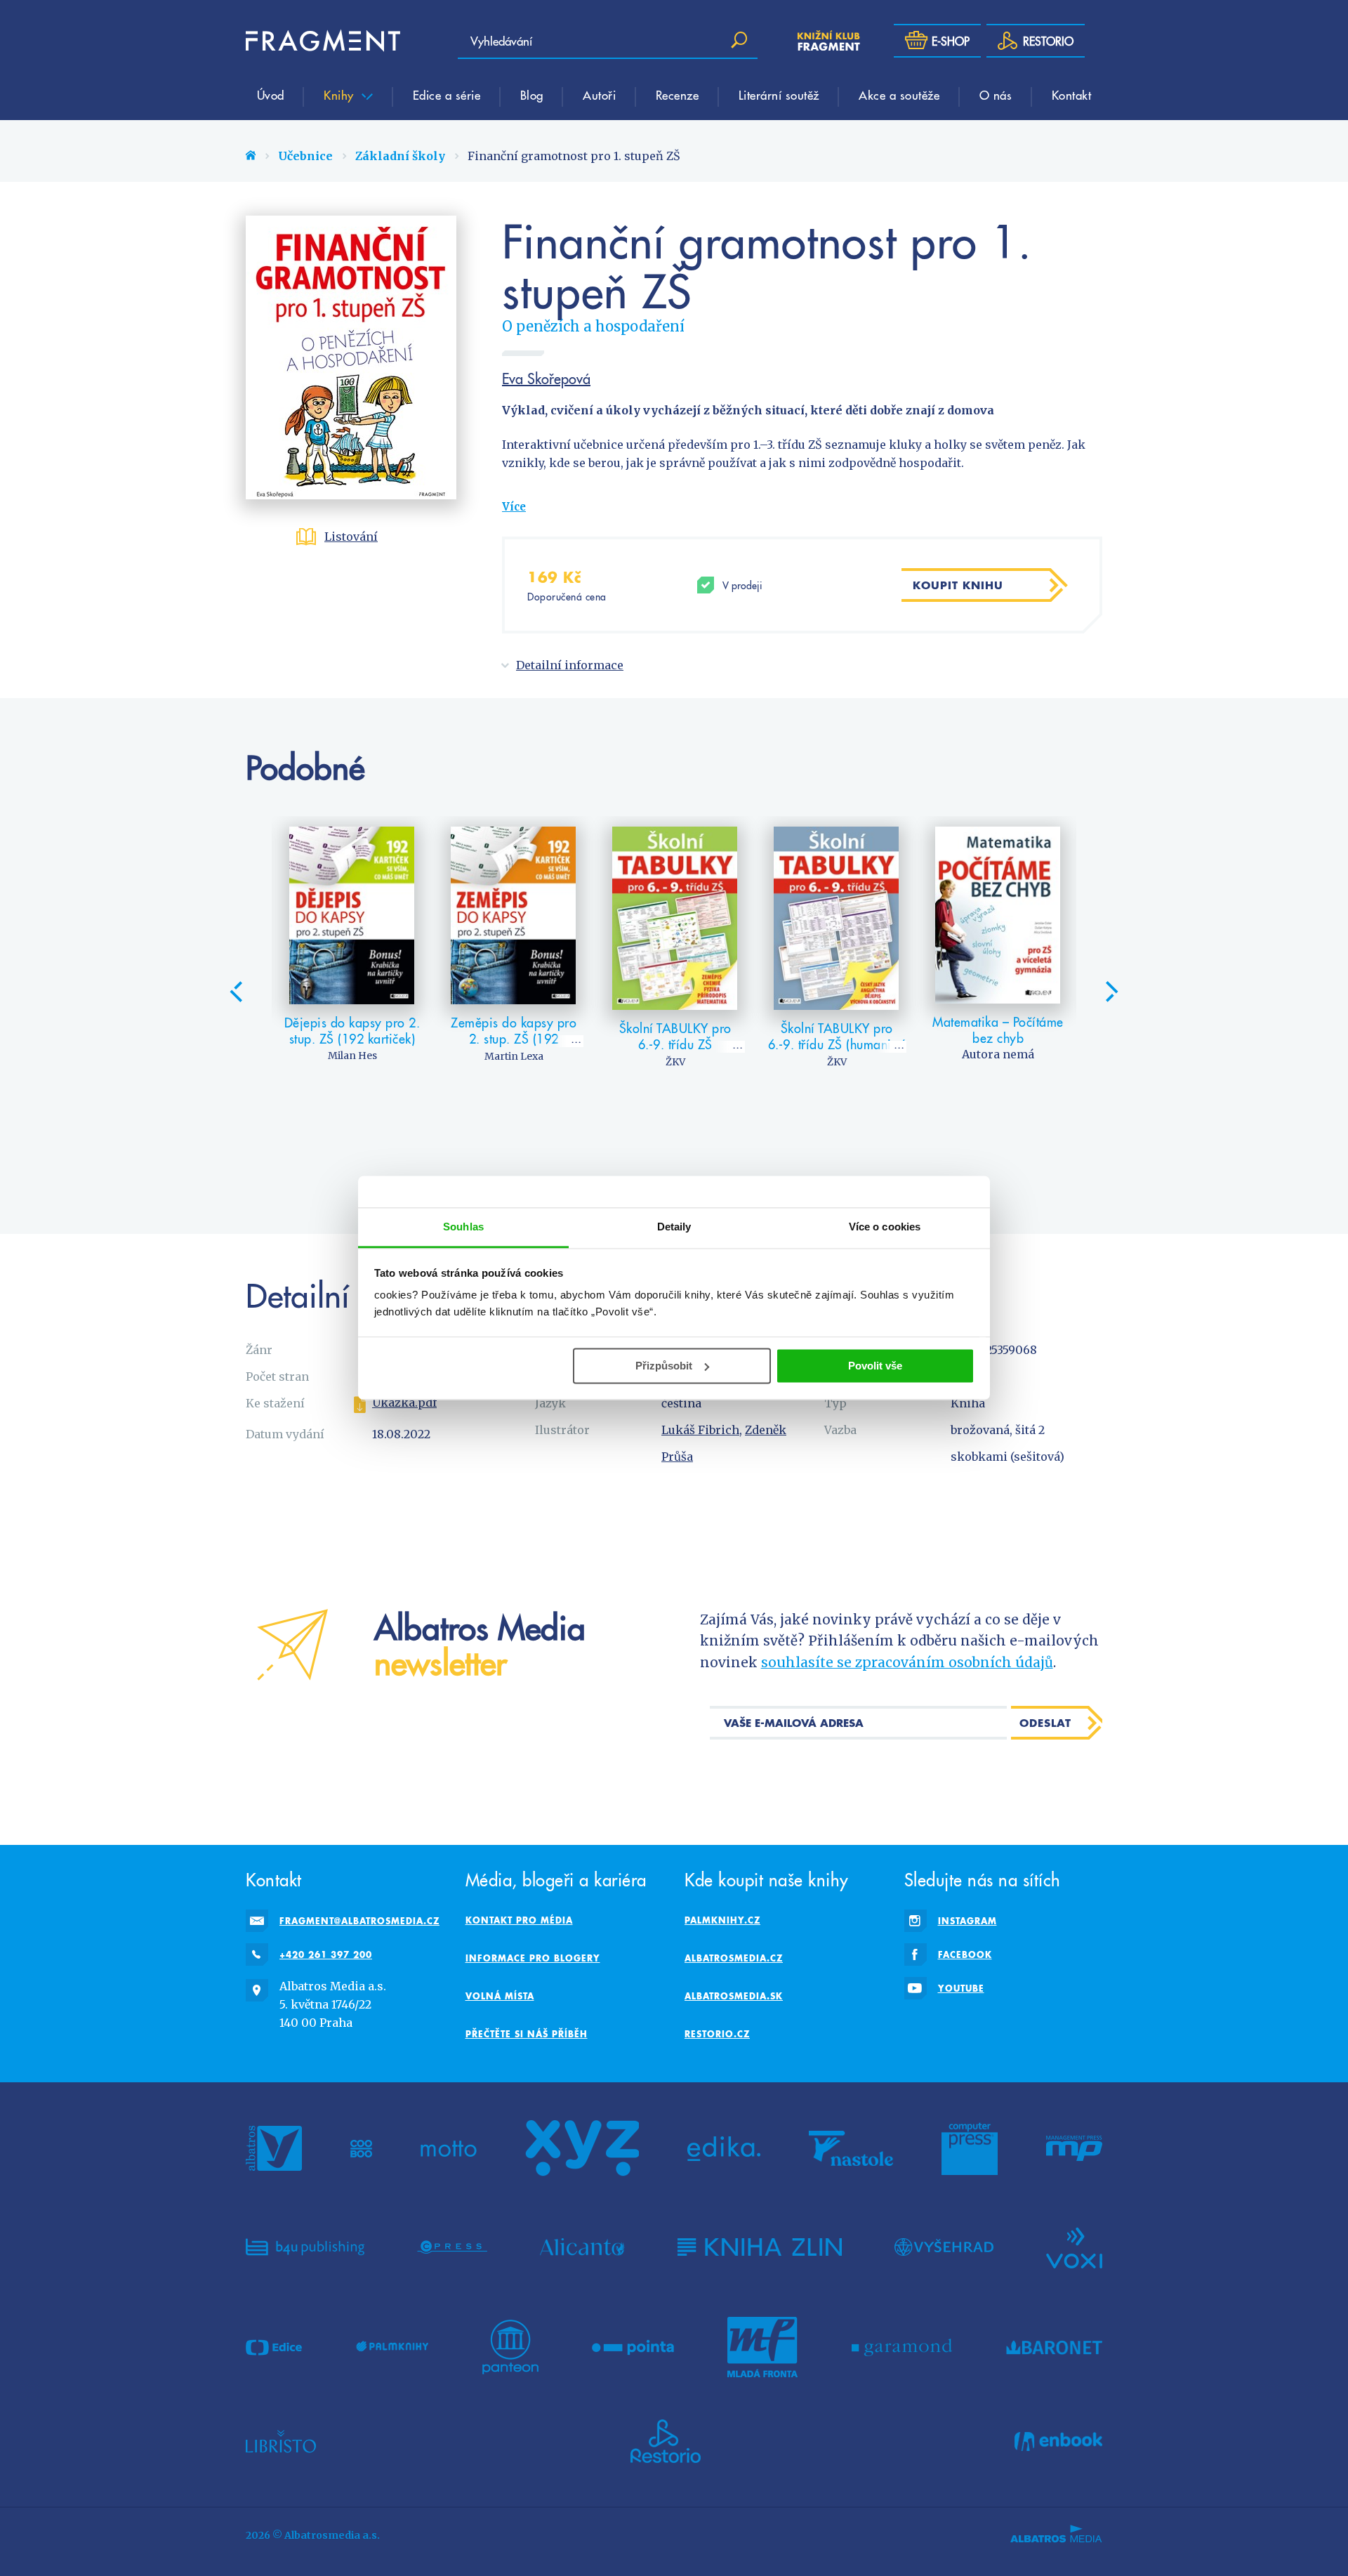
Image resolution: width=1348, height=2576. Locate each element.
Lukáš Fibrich (700, 1430)
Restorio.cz (717, 2034)
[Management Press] (1074, 2148)
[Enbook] (1058, 2441)
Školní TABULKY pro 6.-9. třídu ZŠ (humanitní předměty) (837, 1044)
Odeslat (1045, 1723)
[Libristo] (281, 2441)
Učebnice (305, 156)
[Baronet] (1055, 2347)
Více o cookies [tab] (885, 1227)
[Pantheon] (510, 2347)
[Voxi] (1074, 2247)
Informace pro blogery (533, 1958)
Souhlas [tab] (463, 1227)
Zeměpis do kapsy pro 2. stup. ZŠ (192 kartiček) (514, 1039)
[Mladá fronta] (762, 2347)
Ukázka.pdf (404, 1402)
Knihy (341, 95)
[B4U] (305, 2247)
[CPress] (452, 2247)
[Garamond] (902, 2347)
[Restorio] (666, 2441)
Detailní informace (570, 665)
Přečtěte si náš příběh (527, 2034)
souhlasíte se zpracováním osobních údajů (907, 1662)
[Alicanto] (582, 2247)
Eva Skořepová (546, 379)
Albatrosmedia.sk (734, 1996)
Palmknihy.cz (722, 1920)
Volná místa (500, 1996)
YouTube (961, 1988)
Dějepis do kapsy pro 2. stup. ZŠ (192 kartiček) (352, 1031)
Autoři (599, 95)
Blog (532, 95)
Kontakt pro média (519, 1920)
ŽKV (675, 1062)
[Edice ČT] (274, 2347)
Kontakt (1072, 95)
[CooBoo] (361, 2148)
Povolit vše (875, 1366)
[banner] (323, 41)
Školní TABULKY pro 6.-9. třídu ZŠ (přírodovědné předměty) (675, 1053)
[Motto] (449, 2148)
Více (514, 507)
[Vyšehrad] (944, 2247)
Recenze (678, 95)
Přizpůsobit (664, 1366)
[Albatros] (274, 2148)
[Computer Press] (970, 2148)
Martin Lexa (514, 1056)
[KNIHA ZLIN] (760, 2247)
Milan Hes (352, 1056)
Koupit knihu (958, 585)
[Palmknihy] (392, 2347)
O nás (996, 95)
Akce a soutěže (899, 95)
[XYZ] (582, 2148)
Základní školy (400, 156)
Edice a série (447, 95)
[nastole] (851, 2148)
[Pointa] (633, 2347)
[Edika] (724, 2148)
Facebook (965, 1954)
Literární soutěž (779, 95)
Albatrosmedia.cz (734, 1958)
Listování (351, 537)
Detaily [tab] (674, 1227)
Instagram (967, 1921)
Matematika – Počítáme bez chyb (998, 1030)
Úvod (271, 95)
